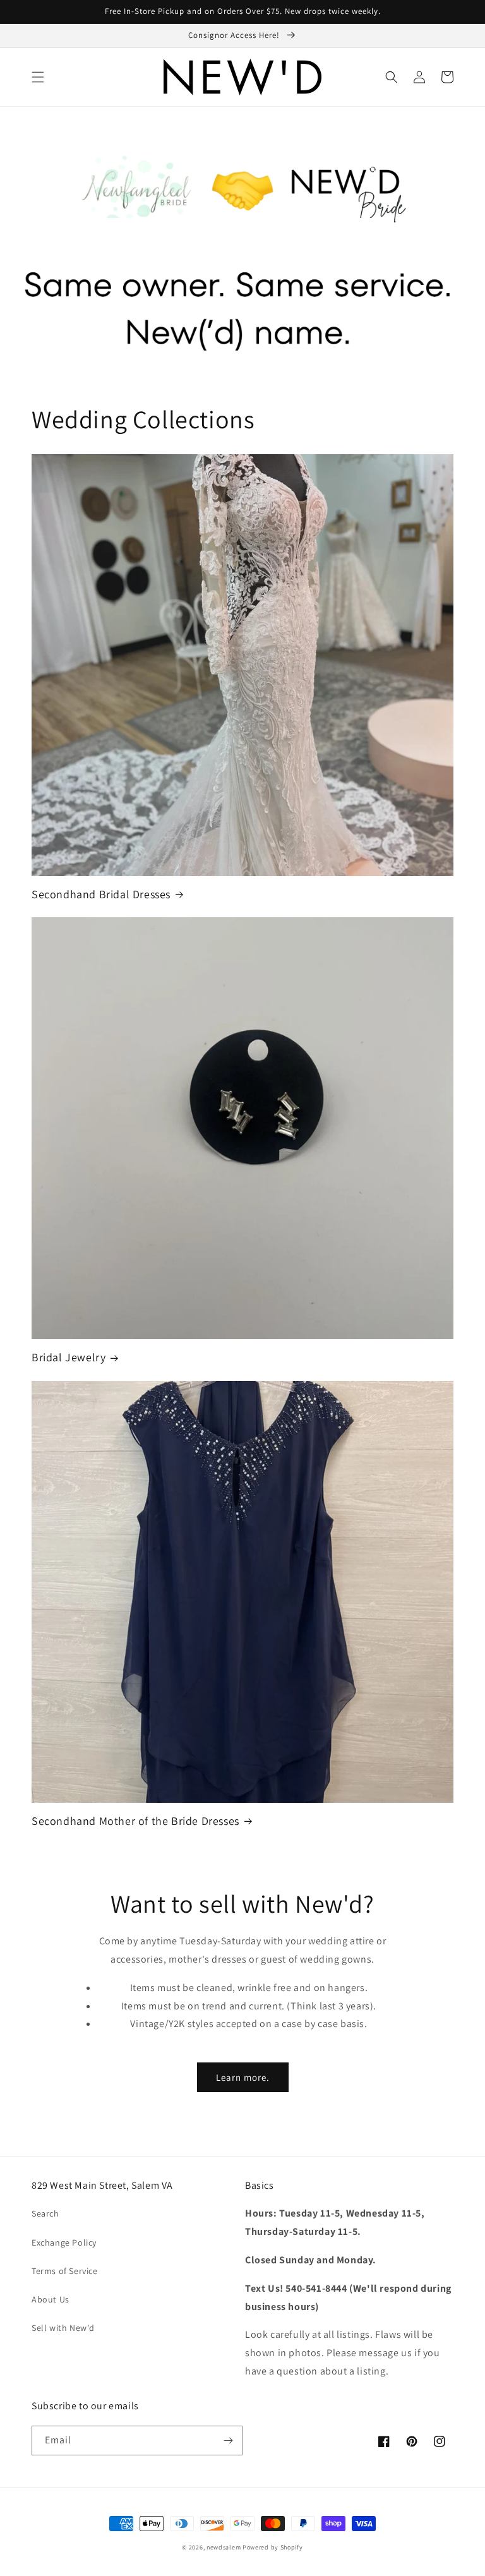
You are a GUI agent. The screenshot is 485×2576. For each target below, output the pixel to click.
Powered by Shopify (273, 2547)
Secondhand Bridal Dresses (101, 894)
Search (45, 2213)
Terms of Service (65, 2271)
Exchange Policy (64, 2242)
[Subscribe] (228, 2441)
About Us (51, 2299)
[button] (38, 77)
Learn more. (243, 2077)
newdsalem (224, 2547)
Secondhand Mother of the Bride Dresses (135, 1821)
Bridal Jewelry (69, 1357)
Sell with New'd (63, 2328)
